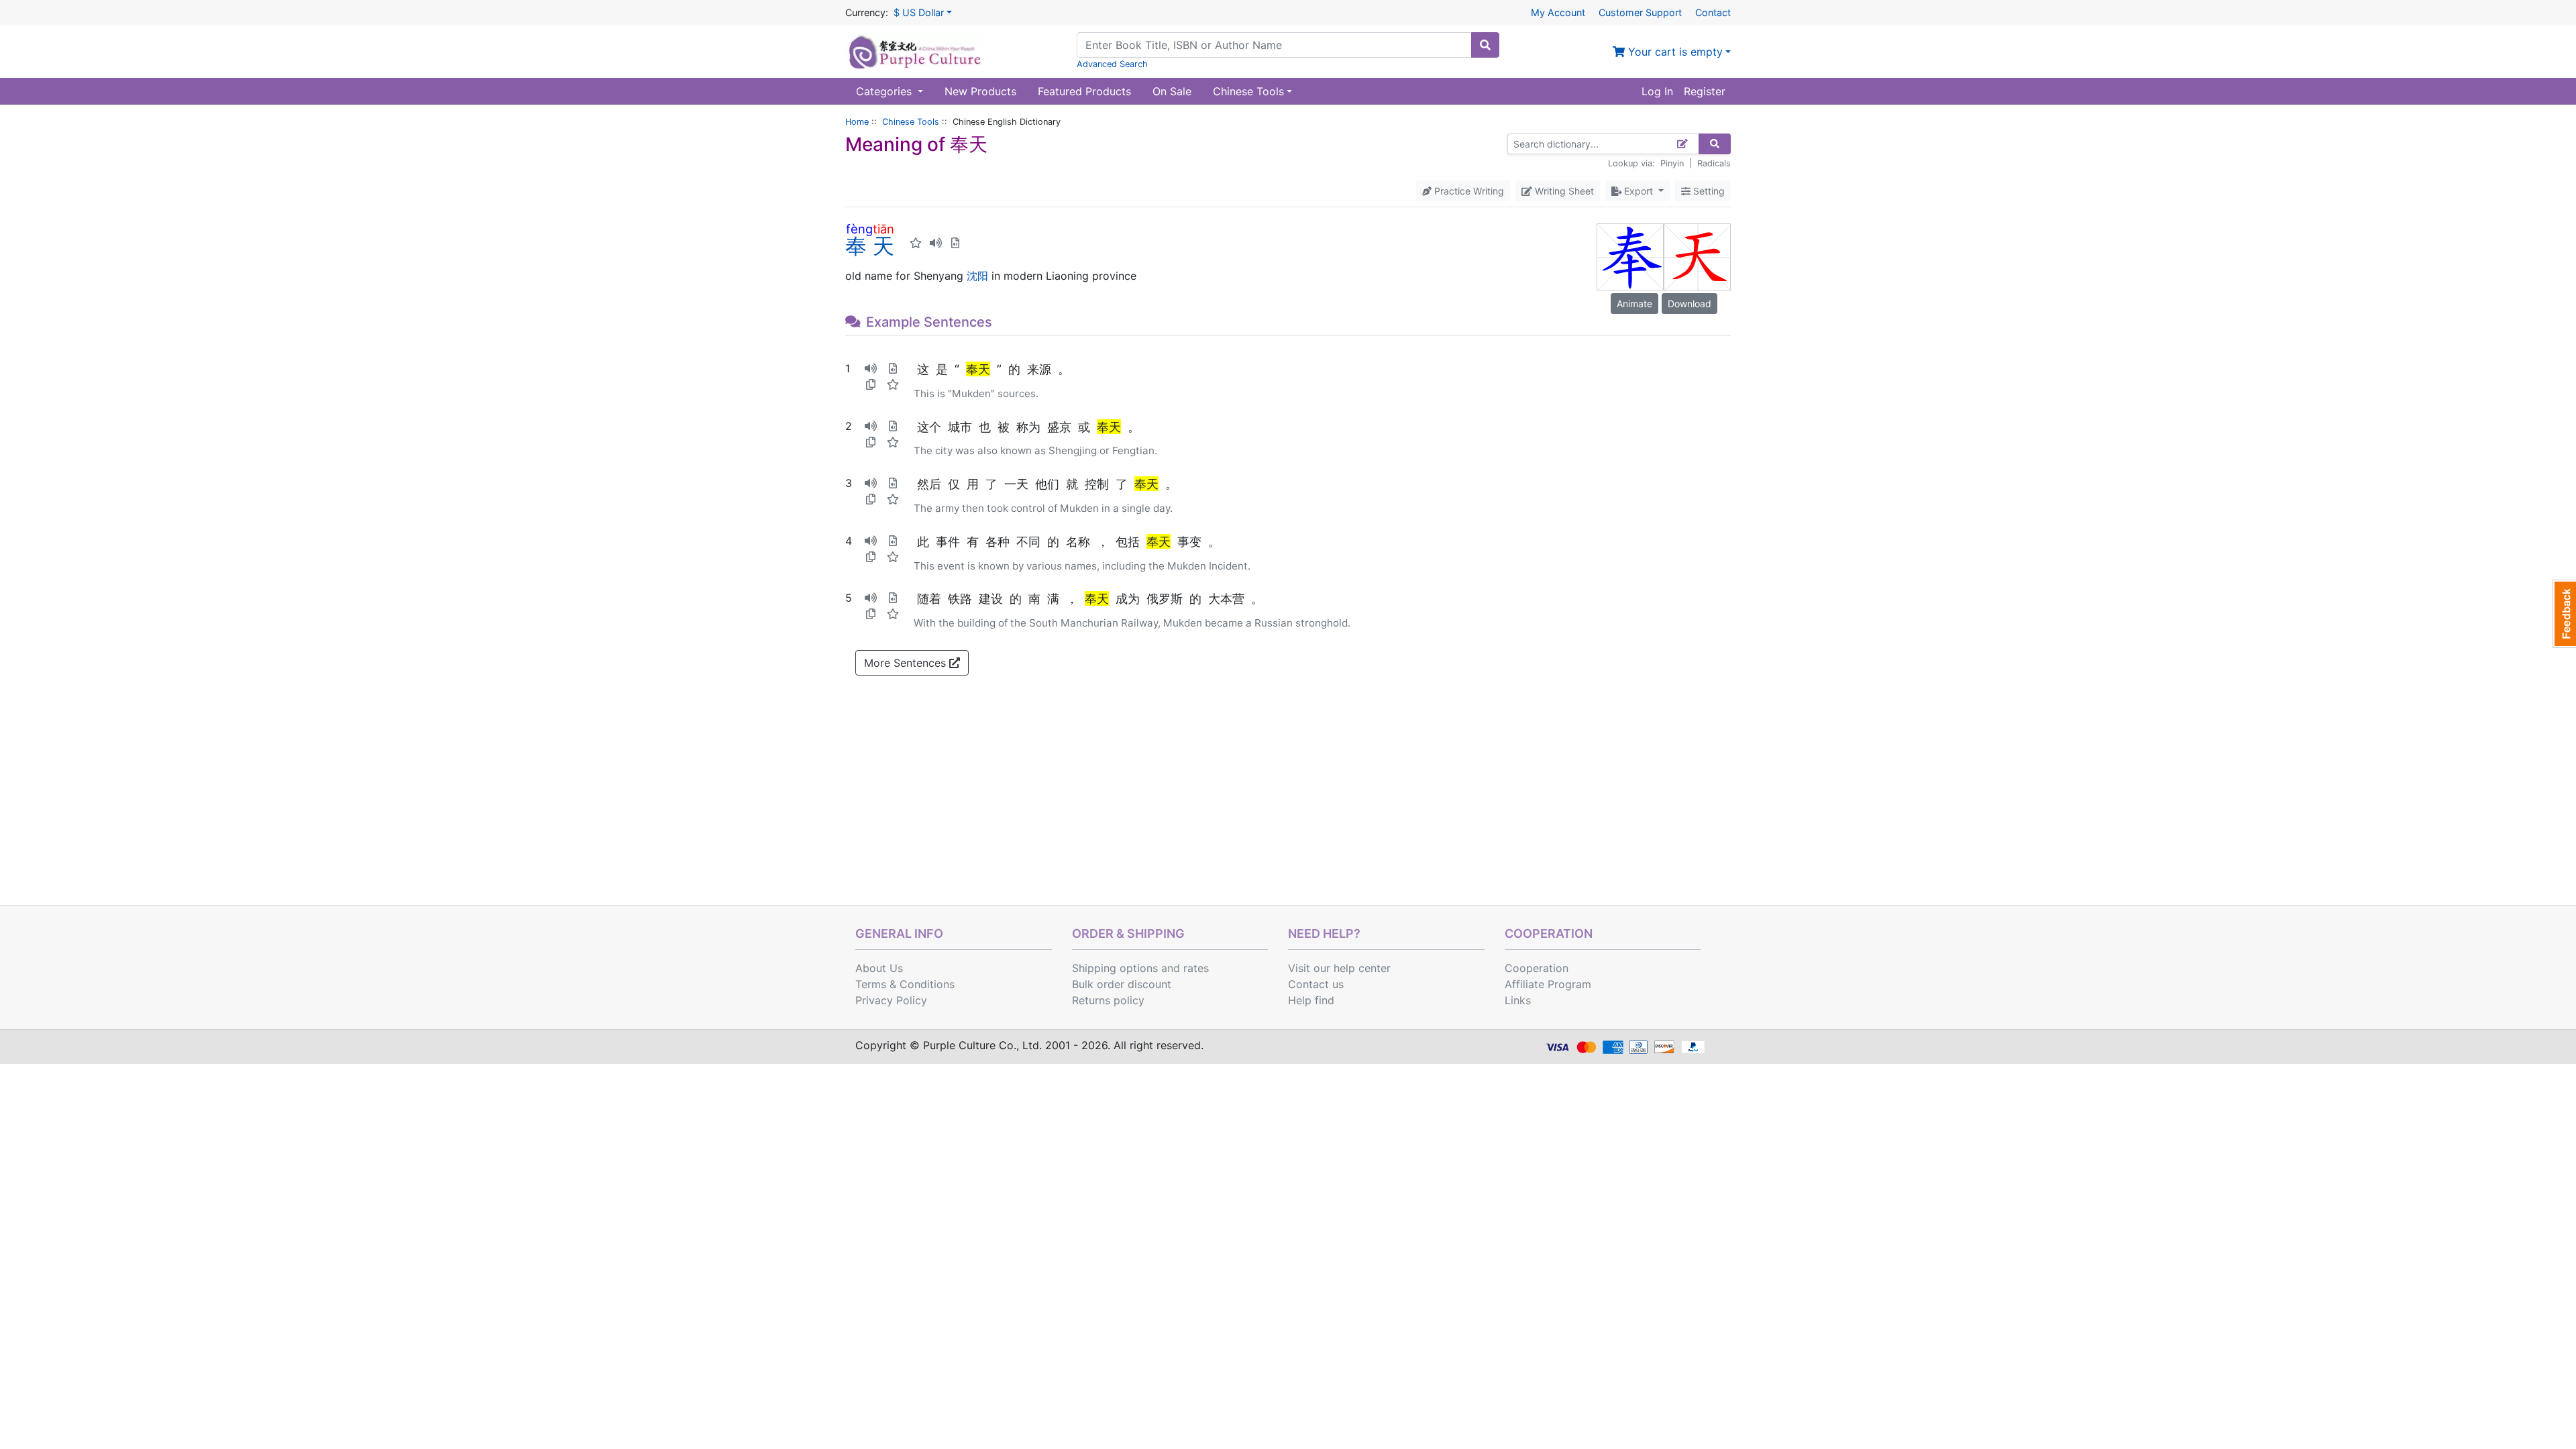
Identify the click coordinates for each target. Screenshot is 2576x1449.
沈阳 (977, 276)
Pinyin (1672, 163)
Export (1639, 191)
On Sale (1172, 91)
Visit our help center (1339, 968)
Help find (1311, 1000)
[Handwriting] (1683, 144)
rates (1196, 968)
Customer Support (1640, 12)
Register (1705, 91)
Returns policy (1108, 1000)
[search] (1485, 45)
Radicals (1714, 163)
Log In (1657, 91)
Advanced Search (1112, 64)
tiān (883, 229)
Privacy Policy (891, 1000)
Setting (1708, 191)
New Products (980, 91)
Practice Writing (1468, 191)
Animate (1634, 304)
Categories (885, 91)
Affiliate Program (1548, 984)
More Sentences (907, 663)
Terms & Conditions (905, 984)
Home (857, 122)
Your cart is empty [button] (1674, 52)
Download (1689, 304)
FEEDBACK (2564, 614)
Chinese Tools (911, 122)
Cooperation (1537, 968)
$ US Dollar (919, 12)
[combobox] (1274, 45)
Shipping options (1115, 968)
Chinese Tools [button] (1248, 91)
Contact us (1316, 984)
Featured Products (1084, 91)
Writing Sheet (1563, 191)
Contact (1713, 12)
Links (1518, 1000)
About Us (879, 968)
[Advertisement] (1288, 804)
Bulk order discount (1122, 984)
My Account (1558, 12)
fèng (859, 229)
